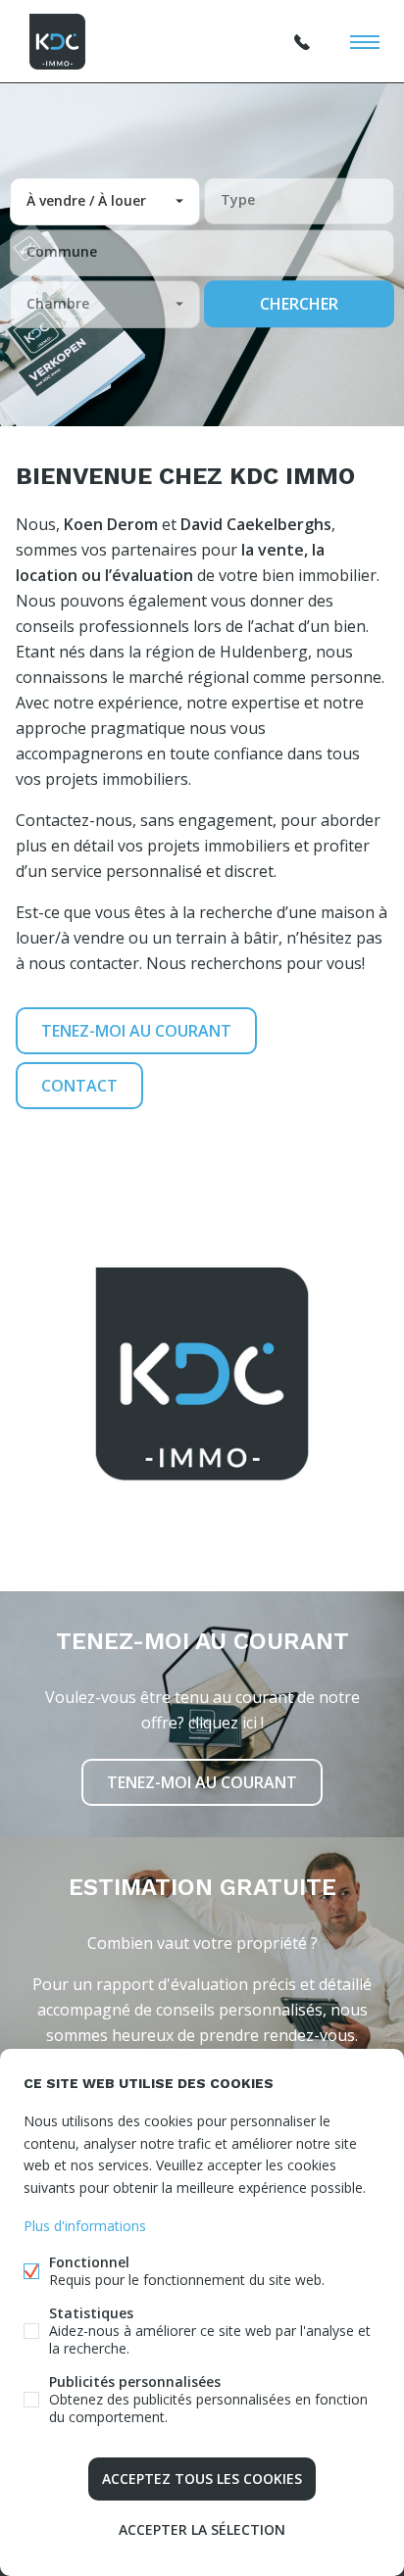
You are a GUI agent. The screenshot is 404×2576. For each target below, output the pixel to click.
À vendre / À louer (86, 200)
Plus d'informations (85, 2226)
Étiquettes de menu (365, 42)
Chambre (58, 303)
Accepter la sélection (202, 2529)
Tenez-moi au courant (136, 1031)
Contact (79, 1086)
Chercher (299, 304)
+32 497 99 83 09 (302, 42)
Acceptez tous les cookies (202, 2479)
